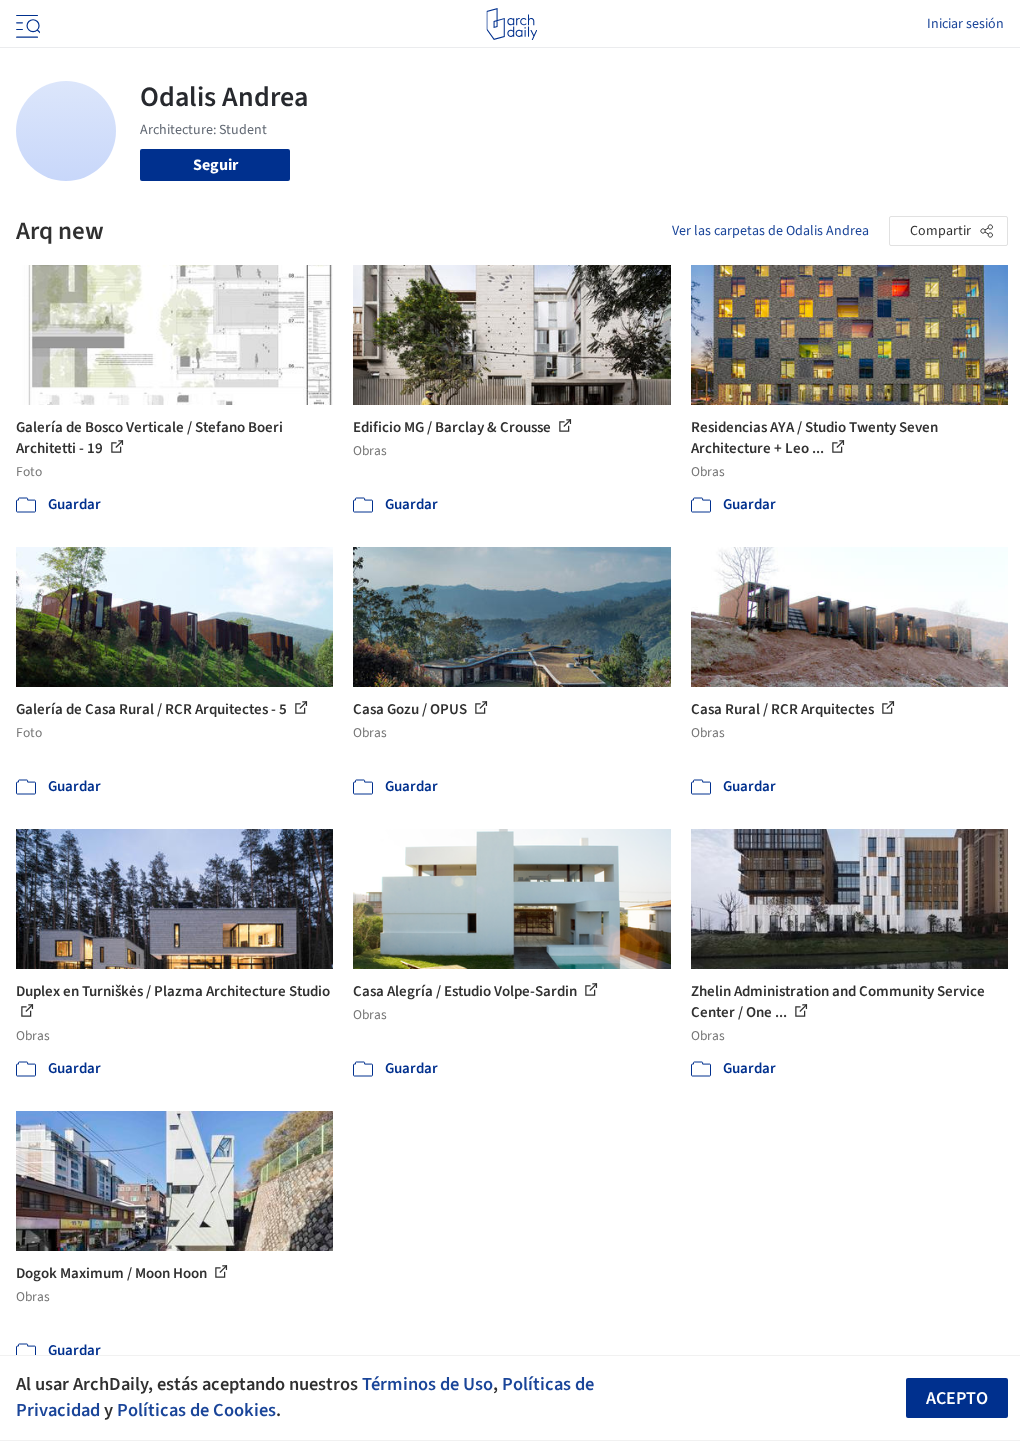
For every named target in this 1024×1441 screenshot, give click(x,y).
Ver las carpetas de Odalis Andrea (770, 231)
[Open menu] (26, 24)
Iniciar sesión (965, 24)
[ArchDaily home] (511, 24)
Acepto (957, 1398)
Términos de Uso (427, 1384)
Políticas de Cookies (196, 1410)
